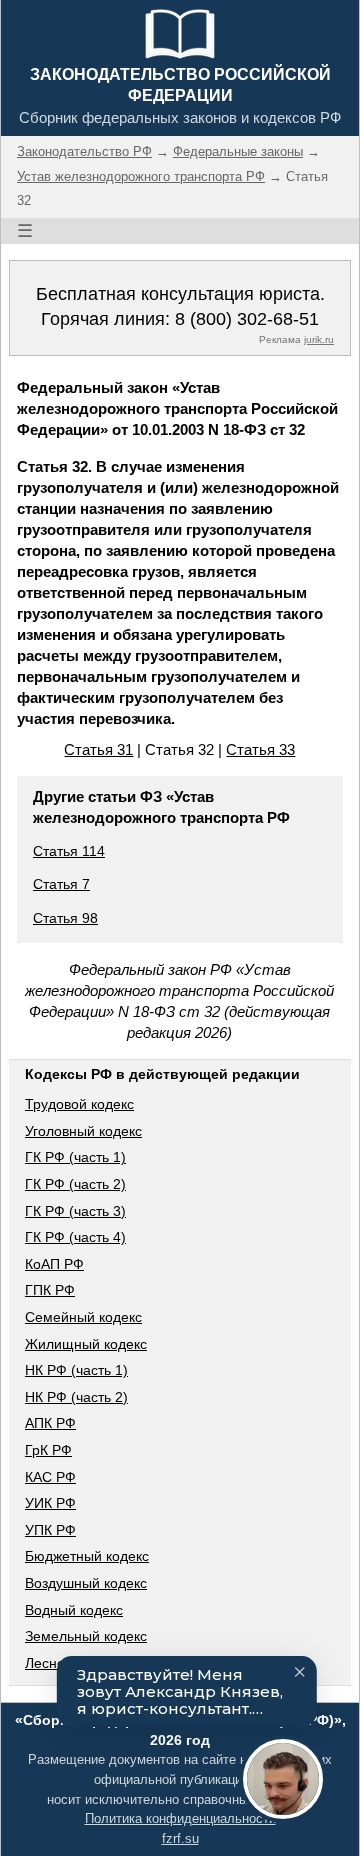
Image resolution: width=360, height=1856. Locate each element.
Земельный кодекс (86, 1636)
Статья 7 (61, 884)
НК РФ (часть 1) (76, 1370)
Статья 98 (65, 918)
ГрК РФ (48, 1450)
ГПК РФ (50, 1290)
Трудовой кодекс (79, 1104)
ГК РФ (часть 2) (75, 1184)
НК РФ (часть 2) (76, 1397)
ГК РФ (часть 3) (75, 1211)
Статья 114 (69, 851)
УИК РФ (50, 1503)
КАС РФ (50, 1477)
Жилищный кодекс (86, 1344)
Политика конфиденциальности (180, 1818)
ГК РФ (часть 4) (75, 1237)
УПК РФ (50, 1530)
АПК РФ (50, 1423)
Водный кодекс (74, 1610)
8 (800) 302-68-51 (247, 319)
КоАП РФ (54, 1264)
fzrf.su (180, 1838)
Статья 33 (260, 749)
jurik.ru (319, 339)
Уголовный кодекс (83, 1131)
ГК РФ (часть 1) (75, 1157)
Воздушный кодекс (86, 1583)
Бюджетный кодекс (87, 1556)
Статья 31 (98, 749)
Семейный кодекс (83, 1317)
